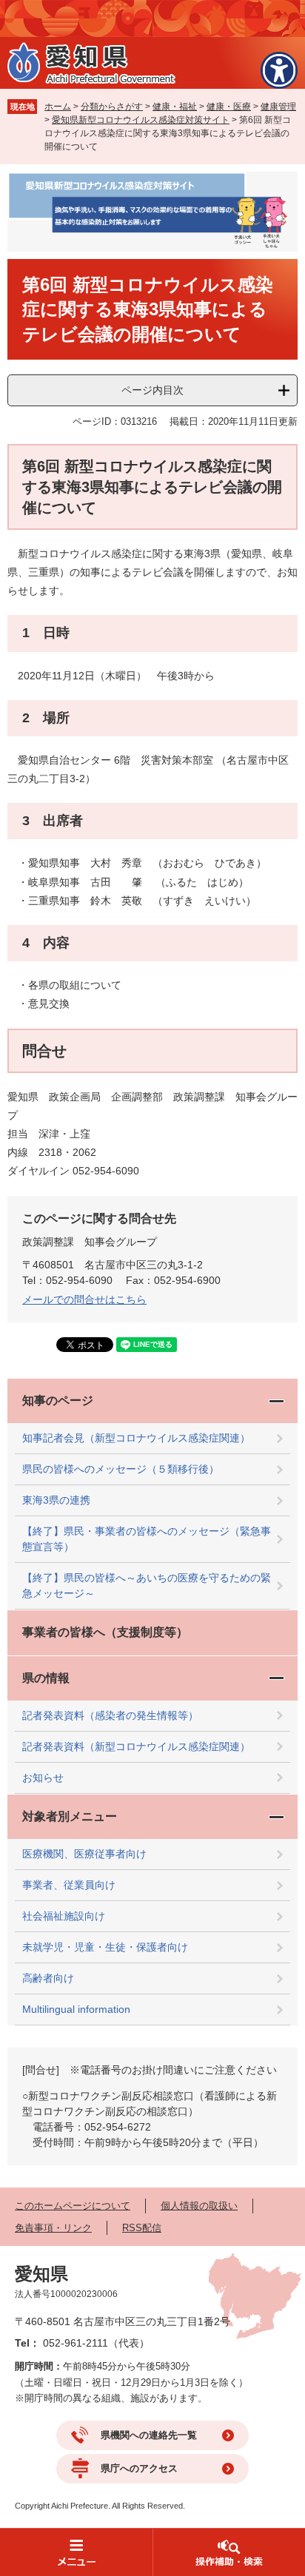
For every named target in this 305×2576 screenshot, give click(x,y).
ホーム (58, 107)
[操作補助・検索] (229, 2552)
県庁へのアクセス (139, 2468)
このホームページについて (73, 2206)
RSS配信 (142, 2228)
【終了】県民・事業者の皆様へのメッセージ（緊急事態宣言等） (147, 1539)
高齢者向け (48, 1978)
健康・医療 (229, 107)
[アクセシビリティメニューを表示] (279, 70)
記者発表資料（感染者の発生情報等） (110, 1715)
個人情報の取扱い (199, 2206)
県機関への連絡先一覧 (149, 2435)
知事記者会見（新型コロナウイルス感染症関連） (136, 1438)
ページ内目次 (152, 390)
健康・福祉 (175, 107)
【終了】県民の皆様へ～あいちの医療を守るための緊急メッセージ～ (147, 1585)
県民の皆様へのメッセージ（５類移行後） (121, 1469)
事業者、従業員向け (69, 1885)
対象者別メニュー (70, 1816)
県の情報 (46, 1678)
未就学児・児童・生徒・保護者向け (105, 1947)
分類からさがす (112, 107)
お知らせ (43, 1778)
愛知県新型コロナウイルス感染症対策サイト (141, 120)
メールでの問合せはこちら (84, 1299)
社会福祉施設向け (64, 1916)
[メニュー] (76, 2552)
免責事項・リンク (53, 2228)
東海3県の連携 (56, 1500)
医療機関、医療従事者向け (84, 1854)
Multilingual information (76, 2009)
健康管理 (278, 107)
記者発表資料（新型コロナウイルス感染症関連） (136, 1746)
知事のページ (58, 1400)
